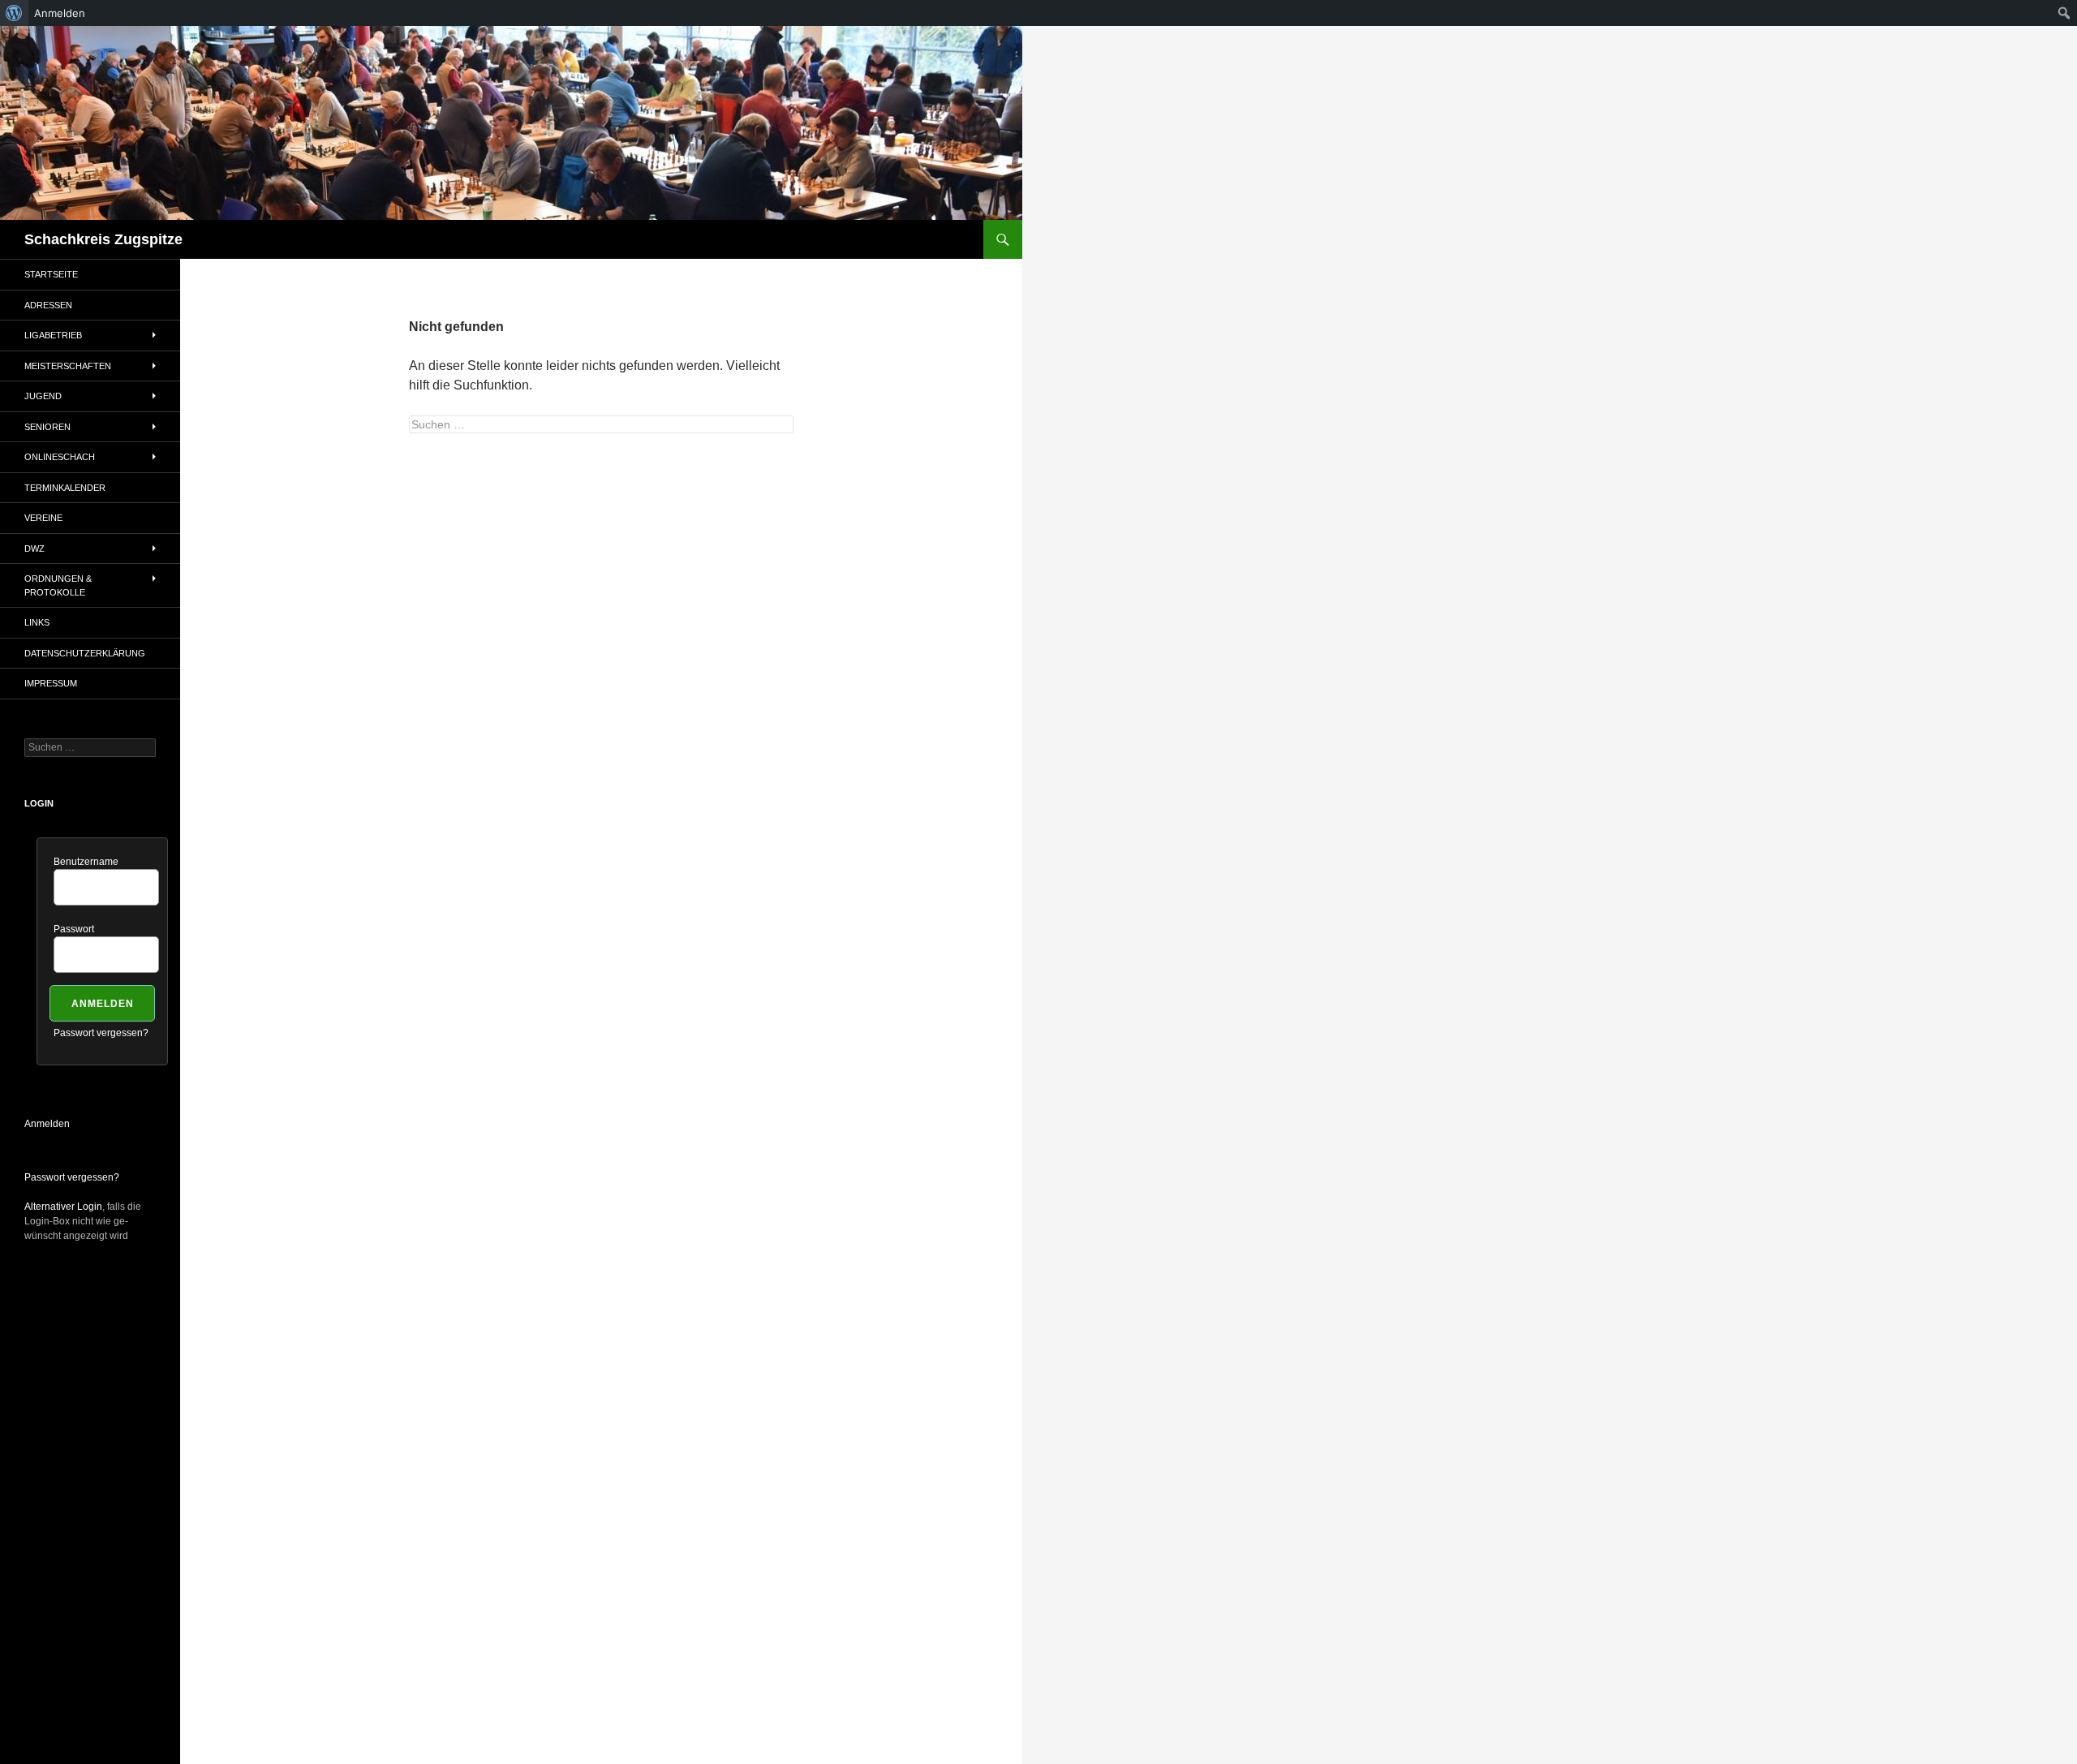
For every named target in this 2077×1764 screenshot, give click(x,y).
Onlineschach (60, 457)
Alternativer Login (63, 1207)
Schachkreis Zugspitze (103, 239)
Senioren (47, 427)
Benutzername (86, 862)
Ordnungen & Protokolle (58, 585)
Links (37, 622)
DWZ (34, 549)
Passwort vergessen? (101, 1033)
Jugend (43, 396)
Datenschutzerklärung (85, 653)
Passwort (74, 929)
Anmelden (47, 1124)
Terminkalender (65, 488)
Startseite (51, 274)
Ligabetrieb (53, 335)
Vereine (43, 518)
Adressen (48, 305)
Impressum (51, 683)
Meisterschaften (68, 366)
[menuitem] (14, 13)
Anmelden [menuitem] (60, 13)
